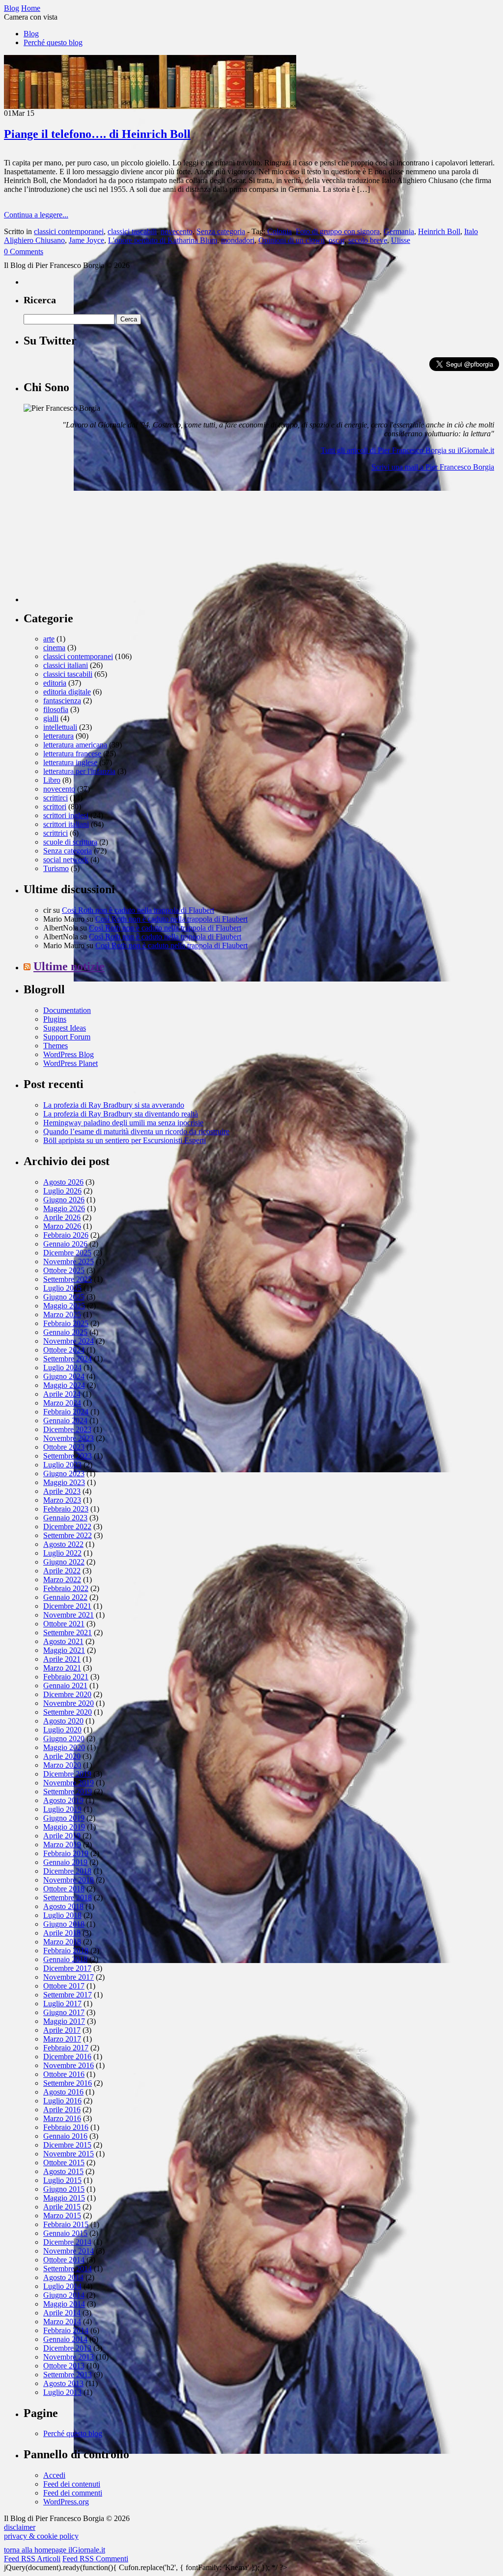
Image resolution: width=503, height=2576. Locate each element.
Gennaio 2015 (65, 2233)
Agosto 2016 (63, 2092)
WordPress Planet (70, 1063)
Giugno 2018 (64, 1924)
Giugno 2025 (64, 1297)
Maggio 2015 (64, 2198)
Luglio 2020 (62, 1730)
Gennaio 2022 (65, 1597)
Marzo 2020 (62, 1765)
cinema (54, 648)
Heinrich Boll (439, 231)
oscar (336, 240)
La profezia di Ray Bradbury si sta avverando (114, 1105)
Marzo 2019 (62, 1845)
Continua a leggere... (36, 215)
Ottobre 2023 (64, 1447)
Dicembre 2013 (67, 2348)
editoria (55, 683)
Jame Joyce (86, 240)
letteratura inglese (70, 762)
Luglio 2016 (62, 2101)
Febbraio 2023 (66, 1509)
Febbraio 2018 (66, 1951)
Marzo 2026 (62, 1226)
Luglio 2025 (62, 1288)
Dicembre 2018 (67, 1871)
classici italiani (66, 665)
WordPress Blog (69, 1054)
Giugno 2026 (64, 1200)
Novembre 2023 (69, 1438)
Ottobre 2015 (64, 2163)
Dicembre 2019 (67, 1774)
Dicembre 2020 (67, 1694)
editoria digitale (67, 692)
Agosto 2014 (63, 2277)
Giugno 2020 (64, 1739)
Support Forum (67, 1037)
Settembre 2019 (68, 1792)
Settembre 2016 (68, 2083)
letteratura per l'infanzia (79, 771)
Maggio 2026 (64, 1208)
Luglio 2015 (62, 2180)
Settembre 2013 (68, 2375)
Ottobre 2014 (64, 2260)
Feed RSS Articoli (32, 2559)
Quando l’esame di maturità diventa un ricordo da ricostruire (136, 1131)
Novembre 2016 (69, 2065)
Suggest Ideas (65, 1028)
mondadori (238, 240)
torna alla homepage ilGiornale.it (55, 2550)
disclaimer (20, 2527)
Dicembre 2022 (67, 1527)
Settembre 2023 (68, 1456)
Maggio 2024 (64, 1385)
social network (66, 860)
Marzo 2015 (62, 2216)
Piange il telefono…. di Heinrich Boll (97, 134)
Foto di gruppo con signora (338, 231)
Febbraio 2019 (66, 1853)
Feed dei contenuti (72, 2484)
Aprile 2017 (62, 2030)
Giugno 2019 (64, 1818)
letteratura (58, 736)
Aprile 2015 (62, 2207)
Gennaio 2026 (65, 1244)
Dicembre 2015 (67, 2145)
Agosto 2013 (63, 2383)
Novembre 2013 (69, 2357)
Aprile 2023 (62, 1491)
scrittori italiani (66, 824)
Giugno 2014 (64, 2295)
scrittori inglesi (66, 815)
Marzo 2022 (62, 1580)
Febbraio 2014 (66, 2330)
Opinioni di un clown (292, 240)
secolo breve (368, 240)
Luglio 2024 (62, 1368)
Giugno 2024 (64, 1376)
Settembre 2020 (68, 1712)
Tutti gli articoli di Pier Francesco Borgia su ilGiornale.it (407, 450)
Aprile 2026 (62, 1217)
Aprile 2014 (62, 2313)
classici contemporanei (69, 231)
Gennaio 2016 (65, 2136)
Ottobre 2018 (64, 1889)
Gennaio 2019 (65, 1862)
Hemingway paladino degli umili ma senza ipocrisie (123, 1123)
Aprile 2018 (62, 1933)
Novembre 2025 (69, 1261)
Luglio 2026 (62, 1191)
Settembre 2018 (68, 1898)
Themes (56, 1046)
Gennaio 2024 (65, 1421)
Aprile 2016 (62, 2110)
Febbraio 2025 (66, 1323)
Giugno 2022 (64, 1562)
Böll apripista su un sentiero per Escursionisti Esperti (125, 1140)
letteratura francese (72, 754)
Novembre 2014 (69, 2251)
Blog (31, 34)
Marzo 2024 (62, 1403)
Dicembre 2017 (67, 1968)
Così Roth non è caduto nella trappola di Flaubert (138, 910)
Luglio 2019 (62, 1809)
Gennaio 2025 (65, 1332)
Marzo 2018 (62, 1942)
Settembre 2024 (68, 1359)
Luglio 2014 (62, 2286)
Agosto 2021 (63, 1641)
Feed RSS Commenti (95, 2559)
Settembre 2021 (68, 1633)
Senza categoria (221, 231)
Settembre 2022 (68, 1535)
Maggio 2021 (64, 1650)
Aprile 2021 (62, 1659)
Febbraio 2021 (66, 1677)
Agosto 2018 (63, 1906)
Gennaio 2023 (65, 1518)
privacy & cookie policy (41, 2536)
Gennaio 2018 (65, 1959)
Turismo (56, 868)
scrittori (55, 807)
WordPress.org (66, 2502)
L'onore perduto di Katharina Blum (163, 240)
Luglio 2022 (62, 1553)
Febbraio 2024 (66, 1412)
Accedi (54, 2475)
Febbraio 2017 (66, 2048)
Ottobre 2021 (64, 1624)
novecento (177, 231)
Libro (52, 780)
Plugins (55, 1019)
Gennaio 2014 (65, 2339)
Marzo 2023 (62, 1500)
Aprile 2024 (62, 1394)
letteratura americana (75, 745)
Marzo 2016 (62, 2118)
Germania (399, 231)
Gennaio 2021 (65, 1686)
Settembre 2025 (68, 1279)
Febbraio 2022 (66, 1588)
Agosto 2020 (63, 1721)
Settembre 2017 (68, 1995)
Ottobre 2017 (64, 1986)
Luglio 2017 (62, 2004)
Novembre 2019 (69, 1783)
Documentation (67, 1010)
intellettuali (60, 727)
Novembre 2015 (69, 2154)
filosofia (56, 709)
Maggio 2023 (64, 1482)
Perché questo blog (53, 42)
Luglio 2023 (62, 1465)
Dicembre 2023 (67, 1429)
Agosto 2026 (63, 1182)
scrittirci (56, 798)
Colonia (279, 231)
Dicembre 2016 (67, 2057)
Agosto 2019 (63, 1800)
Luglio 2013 (62, 2392)
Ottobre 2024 (64, 1350)
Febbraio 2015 (66, 2224)
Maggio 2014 (64, 2304)
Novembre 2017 (69, 1977)
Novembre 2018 (69, 1880)
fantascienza (62, 701)
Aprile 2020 (62, 1756)
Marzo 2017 (62, 2039)
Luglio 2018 (62, 1915)
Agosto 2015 (63, 2171)
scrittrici (56, 833)
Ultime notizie (69, 966)
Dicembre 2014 (67, 2242)
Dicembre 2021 (67, 1606)
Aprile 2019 (62, 1836)
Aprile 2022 (62, 1571)
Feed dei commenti (73, 2493)
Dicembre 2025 (67, 1253)
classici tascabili (132, 231)
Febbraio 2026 (66, 1235)
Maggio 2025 (64, 1306)
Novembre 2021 (69, 1615)
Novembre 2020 (69, 1703)
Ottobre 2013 (64, 2366)
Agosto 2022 (63, 1544)
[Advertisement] (97, 541)
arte (49, 639)
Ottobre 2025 (64, 1270)
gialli (51, 718)
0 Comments (24, 252)
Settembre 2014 (68, 2269)
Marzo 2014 (62, 2322)
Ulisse (401, 240)
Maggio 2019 (64, 1827)
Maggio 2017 (64, 2021)
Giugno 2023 (64, 1474)
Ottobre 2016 (64, 2074)
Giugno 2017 (64, 2012)
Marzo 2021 (62, 1668)
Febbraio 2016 (66, 2127)
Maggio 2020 (64, 1747)
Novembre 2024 (69, 1341)
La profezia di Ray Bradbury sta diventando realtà (121, 1114)
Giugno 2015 (64, 2189)
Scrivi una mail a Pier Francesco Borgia (433, 467)
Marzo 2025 (62, 1315)
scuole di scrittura (70, 842)
